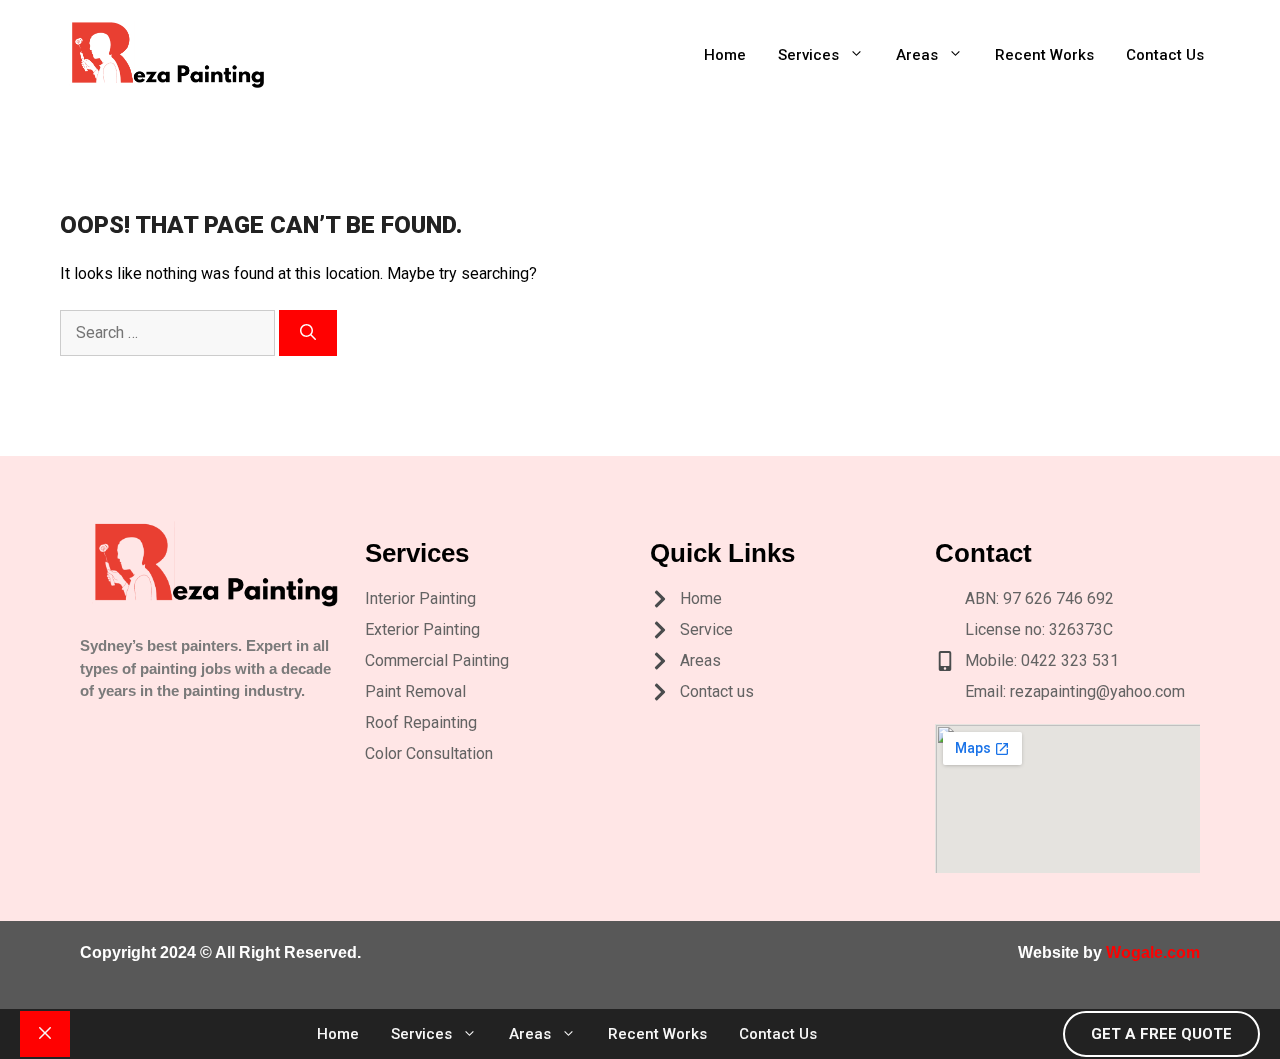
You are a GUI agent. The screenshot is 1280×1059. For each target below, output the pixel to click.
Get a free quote (1161, 1034)
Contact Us (1165, 55)
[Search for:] (169, 332)
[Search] (308, 333)
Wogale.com (1153, 952)
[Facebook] (139, 726)
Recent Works (1044, 55)
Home (725, 55)
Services (808, 55)
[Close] (45, 1034)
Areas (917, 55)
